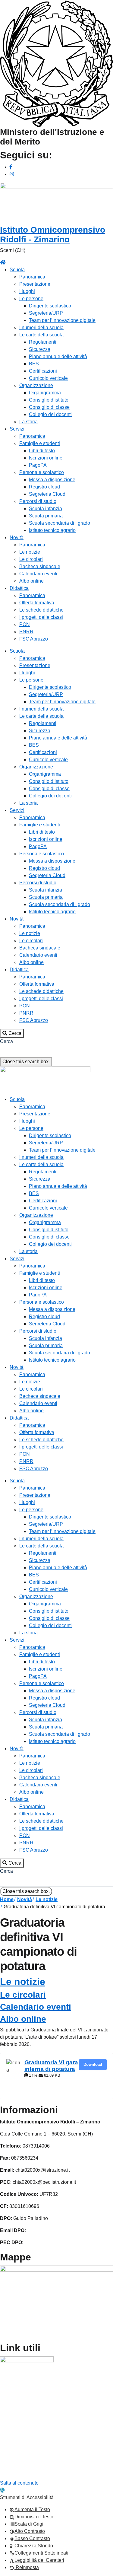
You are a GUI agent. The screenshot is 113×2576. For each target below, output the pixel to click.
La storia (28, 422)
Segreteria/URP (46, 313)
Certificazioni (43, 371)
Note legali (12, 2468)
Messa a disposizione (52, 480)
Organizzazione (36, 385)
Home (7, 1899)
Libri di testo (42, 451)
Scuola (17, 270)
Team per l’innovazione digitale (62, 320)
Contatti (8, 2476)
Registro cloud (44, 487)
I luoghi (27, 291)
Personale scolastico (42, 472)
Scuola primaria (46, 516)
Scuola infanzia (46, 509)
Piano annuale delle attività (58, 356)
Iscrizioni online (46, 458)
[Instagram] (12, 174)
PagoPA (38, 465)
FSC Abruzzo (34, 639)
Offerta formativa (37, 603)
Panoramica (32, 277)
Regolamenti (43, 342)
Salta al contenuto (19, 2483)
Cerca (6, 1041)
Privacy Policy (15, 2449)
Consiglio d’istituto (49, 400)
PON (25, 624)
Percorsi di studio (38, 501)
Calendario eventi (38, 574)
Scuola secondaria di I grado (60, 523)
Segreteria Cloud (47, 494)
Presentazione (35, 284)
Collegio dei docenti (50, 414)
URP (5, 2389)
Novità (17, 537)
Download (93, 2064)
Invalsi (7, 2401)
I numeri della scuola (41, 328)
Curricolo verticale (48, 378)
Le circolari (31, 559)
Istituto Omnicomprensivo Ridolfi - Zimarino (53, 235)
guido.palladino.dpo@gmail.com (62, 2230)
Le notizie (30, 552)
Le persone (31, 299)
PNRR (26, 632)
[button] (12, 1033)
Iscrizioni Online (17, 2413)
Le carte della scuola (41, 335)
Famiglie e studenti (40, 443)
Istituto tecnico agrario (52, 530)
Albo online (31, 581)
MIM (5, 2377)
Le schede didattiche (41, 610)
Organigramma (45, 393)
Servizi (17, 429)
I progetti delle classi (41, 617)
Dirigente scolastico (50, 306)
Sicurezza (40, 349)
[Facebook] (11, 167)
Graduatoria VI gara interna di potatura (51, 2066)
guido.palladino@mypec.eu (53, 2242)
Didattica (19, 588)
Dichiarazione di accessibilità (31, 2456)
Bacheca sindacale (40, 566)
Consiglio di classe (49, 407)
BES (34, 364)
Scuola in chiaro (17, 2437)
